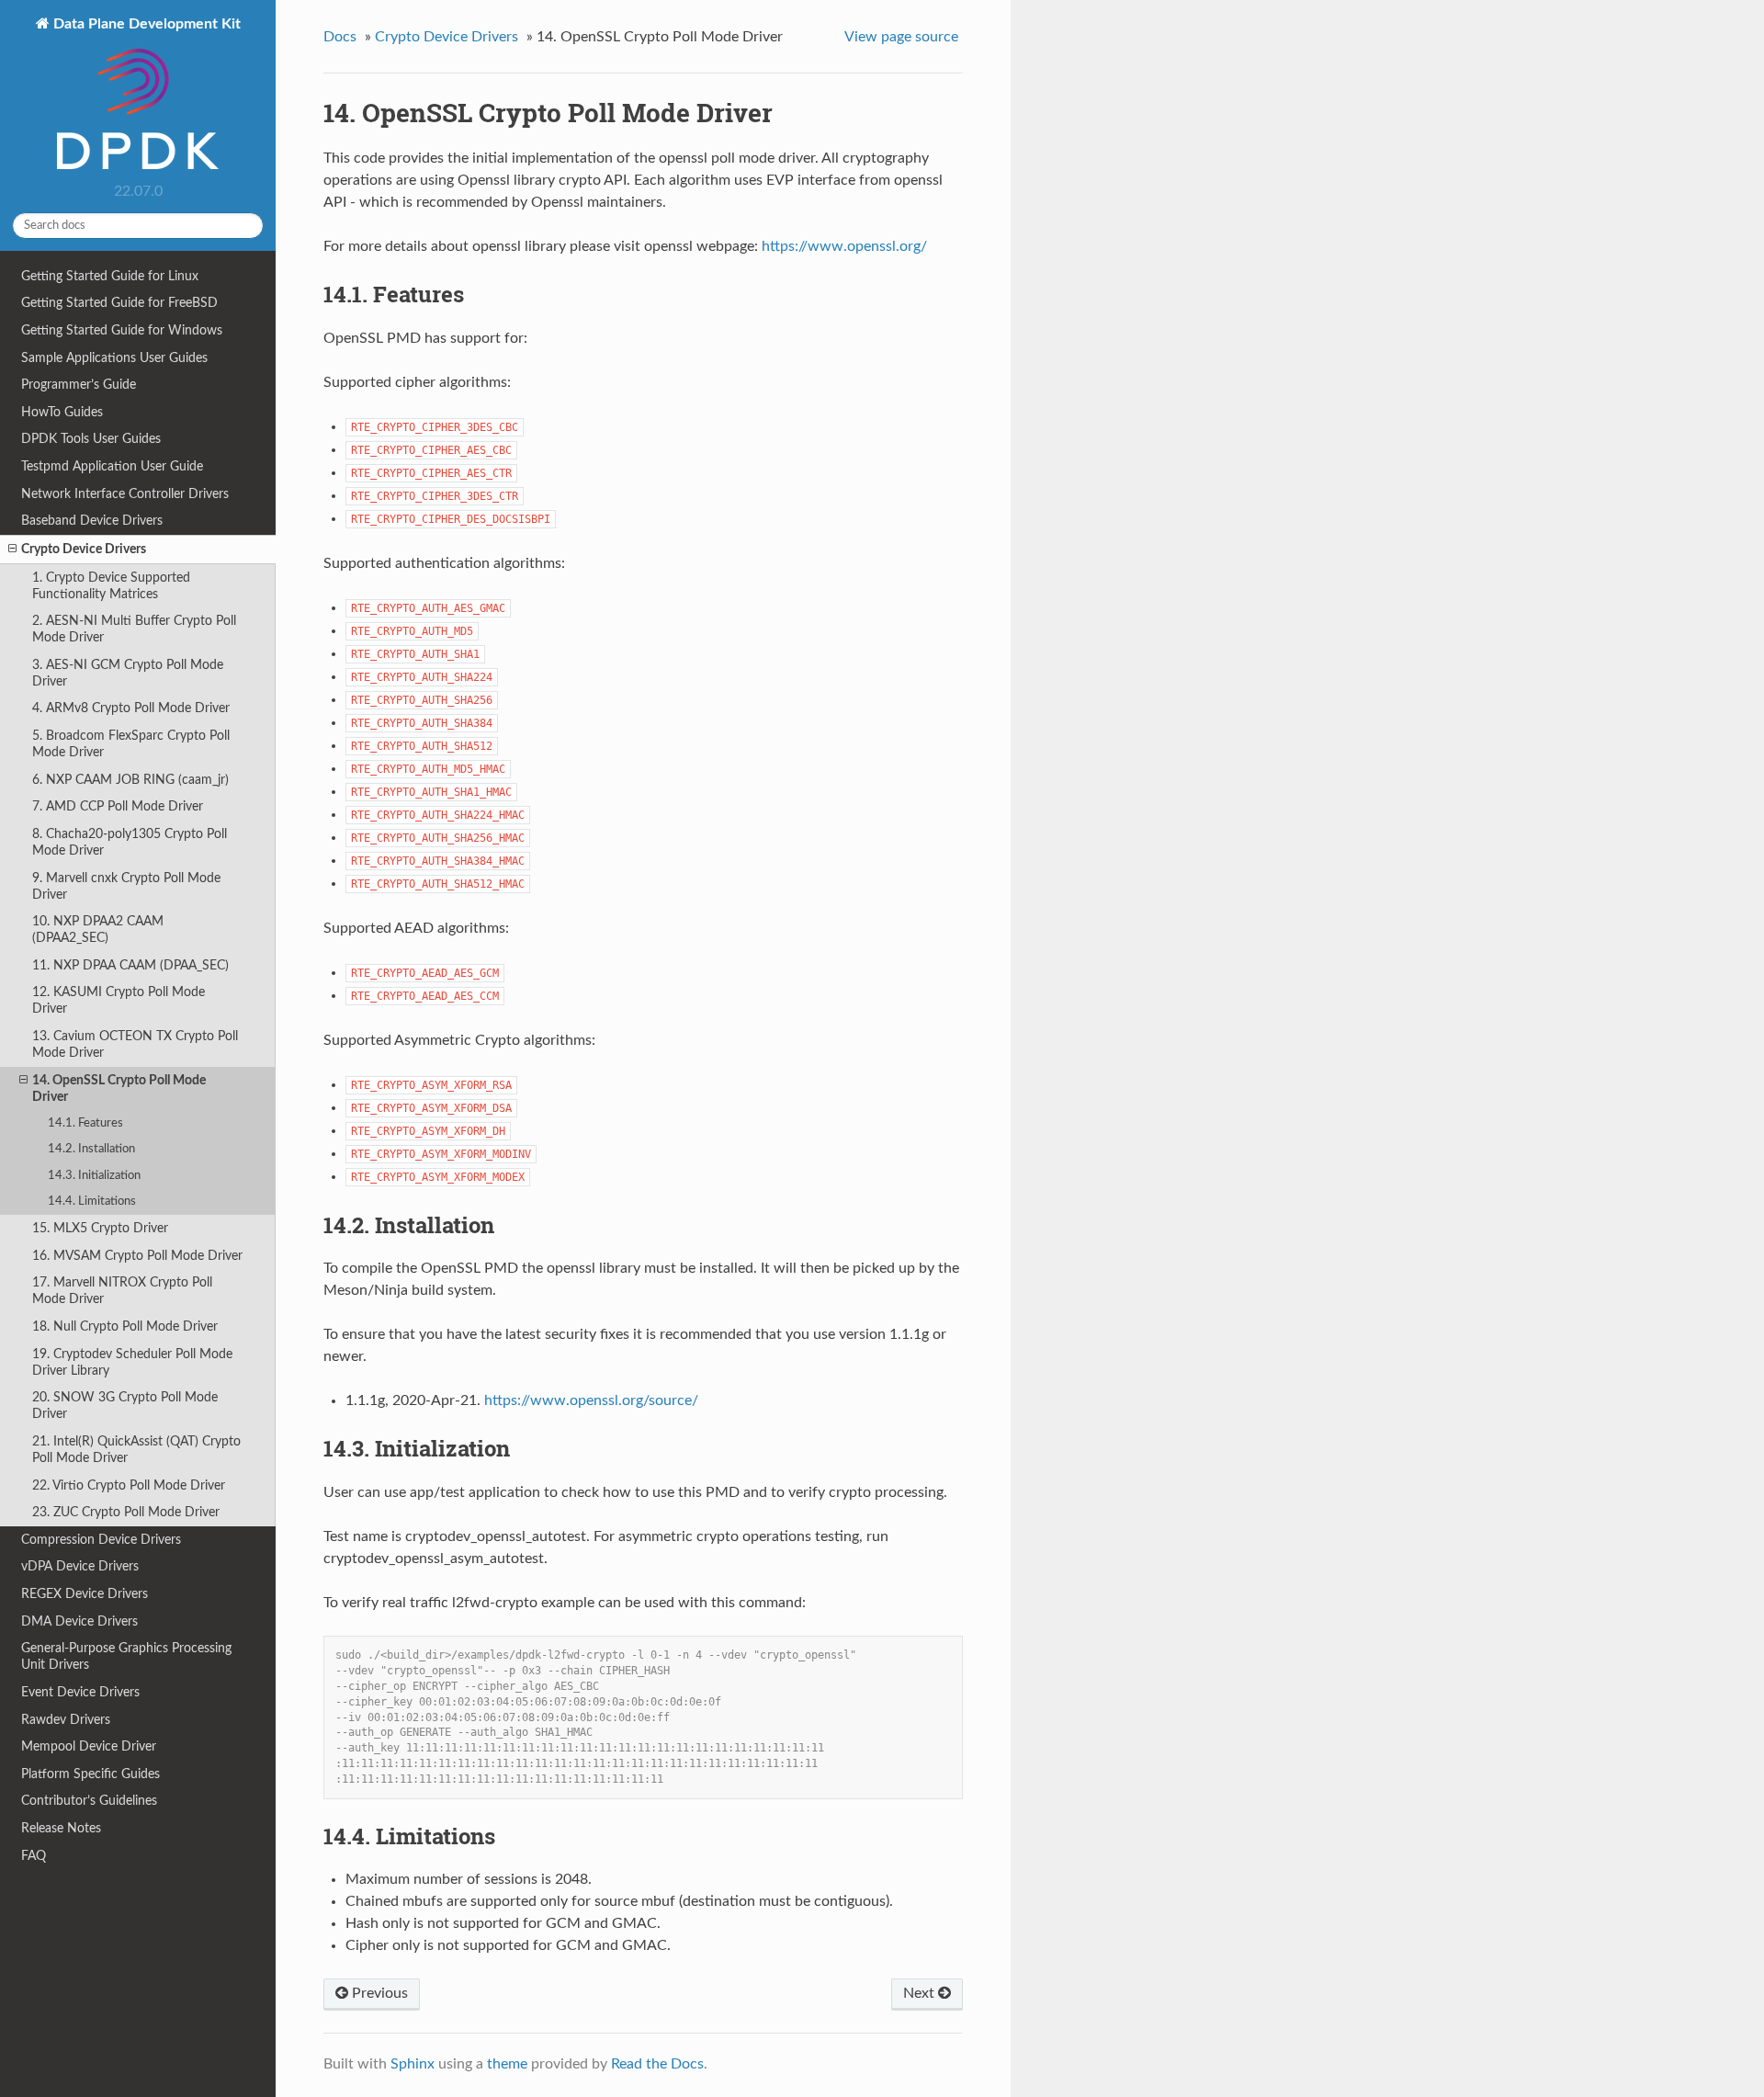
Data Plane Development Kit (145, 24)
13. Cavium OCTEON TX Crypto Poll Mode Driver (135, 1044)
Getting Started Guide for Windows (122, 330)
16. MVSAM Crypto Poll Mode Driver (137, 1256)
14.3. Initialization (94, 1176)
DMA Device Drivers (79, 1621)
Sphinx (413, 2064)
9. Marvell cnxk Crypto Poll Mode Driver (126, 886)
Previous (378, 1993)
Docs (340, 37)
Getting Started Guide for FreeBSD (119, 303)
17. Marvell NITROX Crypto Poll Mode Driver (122, 1291)
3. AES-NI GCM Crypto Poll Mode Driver (128, 673)
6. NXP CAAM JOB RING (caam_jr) (130, 780)
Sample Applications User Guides (114, 358)
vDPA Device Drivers (80, 1566)
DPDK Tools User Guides (91, 439)
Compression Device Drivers (101, 1540)
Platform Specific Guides (90, 1774)
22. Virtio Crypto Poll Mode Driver (129, 1485)
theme (507, 2064)
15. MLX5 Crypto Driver (100, 1228)
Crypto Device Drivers (84, 549)
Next (921, 1993)
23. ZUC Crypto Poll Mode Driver (126, 1512)
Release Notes (61, 1828)
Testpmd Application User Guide (112, 466)
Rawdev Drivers (66, 1720)
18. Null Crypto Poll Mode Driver (125, 1326)
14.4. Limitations (92, 1202)
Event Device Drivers (80, 1692)
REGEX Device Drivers (85, 1594)
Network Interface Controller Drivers (125, 494)
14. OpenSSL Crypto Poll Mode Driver (119, 1088)
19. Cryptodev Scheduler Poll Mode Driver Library (132, 1362)
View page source (901, 37)
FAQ (34, 1856)
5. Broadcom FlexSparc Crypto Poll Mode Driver (131, 744)
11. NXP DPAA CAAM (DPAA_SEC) (130, 965)
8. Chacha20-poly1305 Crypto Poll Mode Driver (130, 842)
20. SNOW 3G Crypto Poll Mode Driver (125, 1406)
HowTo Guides (62, 412)
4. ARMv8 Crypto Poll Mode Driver (131, 708)
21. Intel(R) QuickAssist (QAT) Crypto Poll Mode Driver (136, 1450)
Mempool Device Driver (89, 1746)
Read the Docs (657, 2064)
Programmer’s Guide (79, 385)
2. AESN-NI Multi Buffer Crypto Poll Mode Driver (134, 629)
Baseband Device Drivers (92, 521)
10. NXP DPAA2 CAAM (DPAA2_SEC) (98, 929)
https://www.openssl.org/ (844, 246)
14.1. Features (85, 1123)
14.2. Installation (91, 1149)
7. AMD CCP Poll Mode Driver (118, 806)
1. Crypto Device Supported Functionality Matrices (111, 586)
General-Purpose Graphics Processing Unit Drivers (126, 1656)
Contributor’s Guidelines (89, 1801)
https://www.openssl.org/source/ (591, 1400)
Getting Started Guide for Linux (110, 276)
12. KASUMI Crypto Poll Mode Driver (119, 1000)
